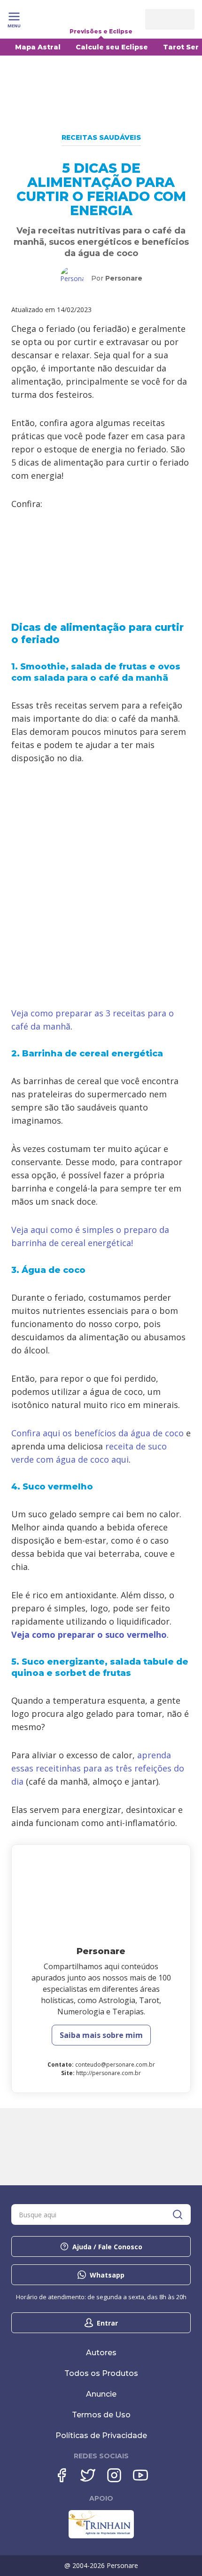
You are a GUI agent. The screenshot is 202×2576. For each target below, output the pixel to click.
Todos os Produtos (101, 2373)
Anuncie (101, 2394)
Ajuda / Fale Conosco (107, 2247)
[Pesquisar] (178, 2214)
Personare (124, 278)
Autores (101, 2353)
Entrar (107, 2323)
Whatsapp (107, 2275)
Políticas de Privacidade (101, 2435)
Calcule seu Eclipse (112, 47)
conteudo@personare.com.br (115, 2065)
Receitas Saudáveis (101, 137)
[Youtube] (140, 2475)
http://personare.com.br (109, 2073)
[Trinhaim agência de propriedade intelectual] (101, 2536)
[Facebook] (62, 2475)
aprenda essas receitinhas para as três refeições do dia (98, 1768)
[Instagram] (114, 2475)
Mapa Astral (38, 47)
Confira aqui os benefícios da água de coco (97, 1433)
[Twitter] (88, 2475)
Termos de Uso (101, 2415)
